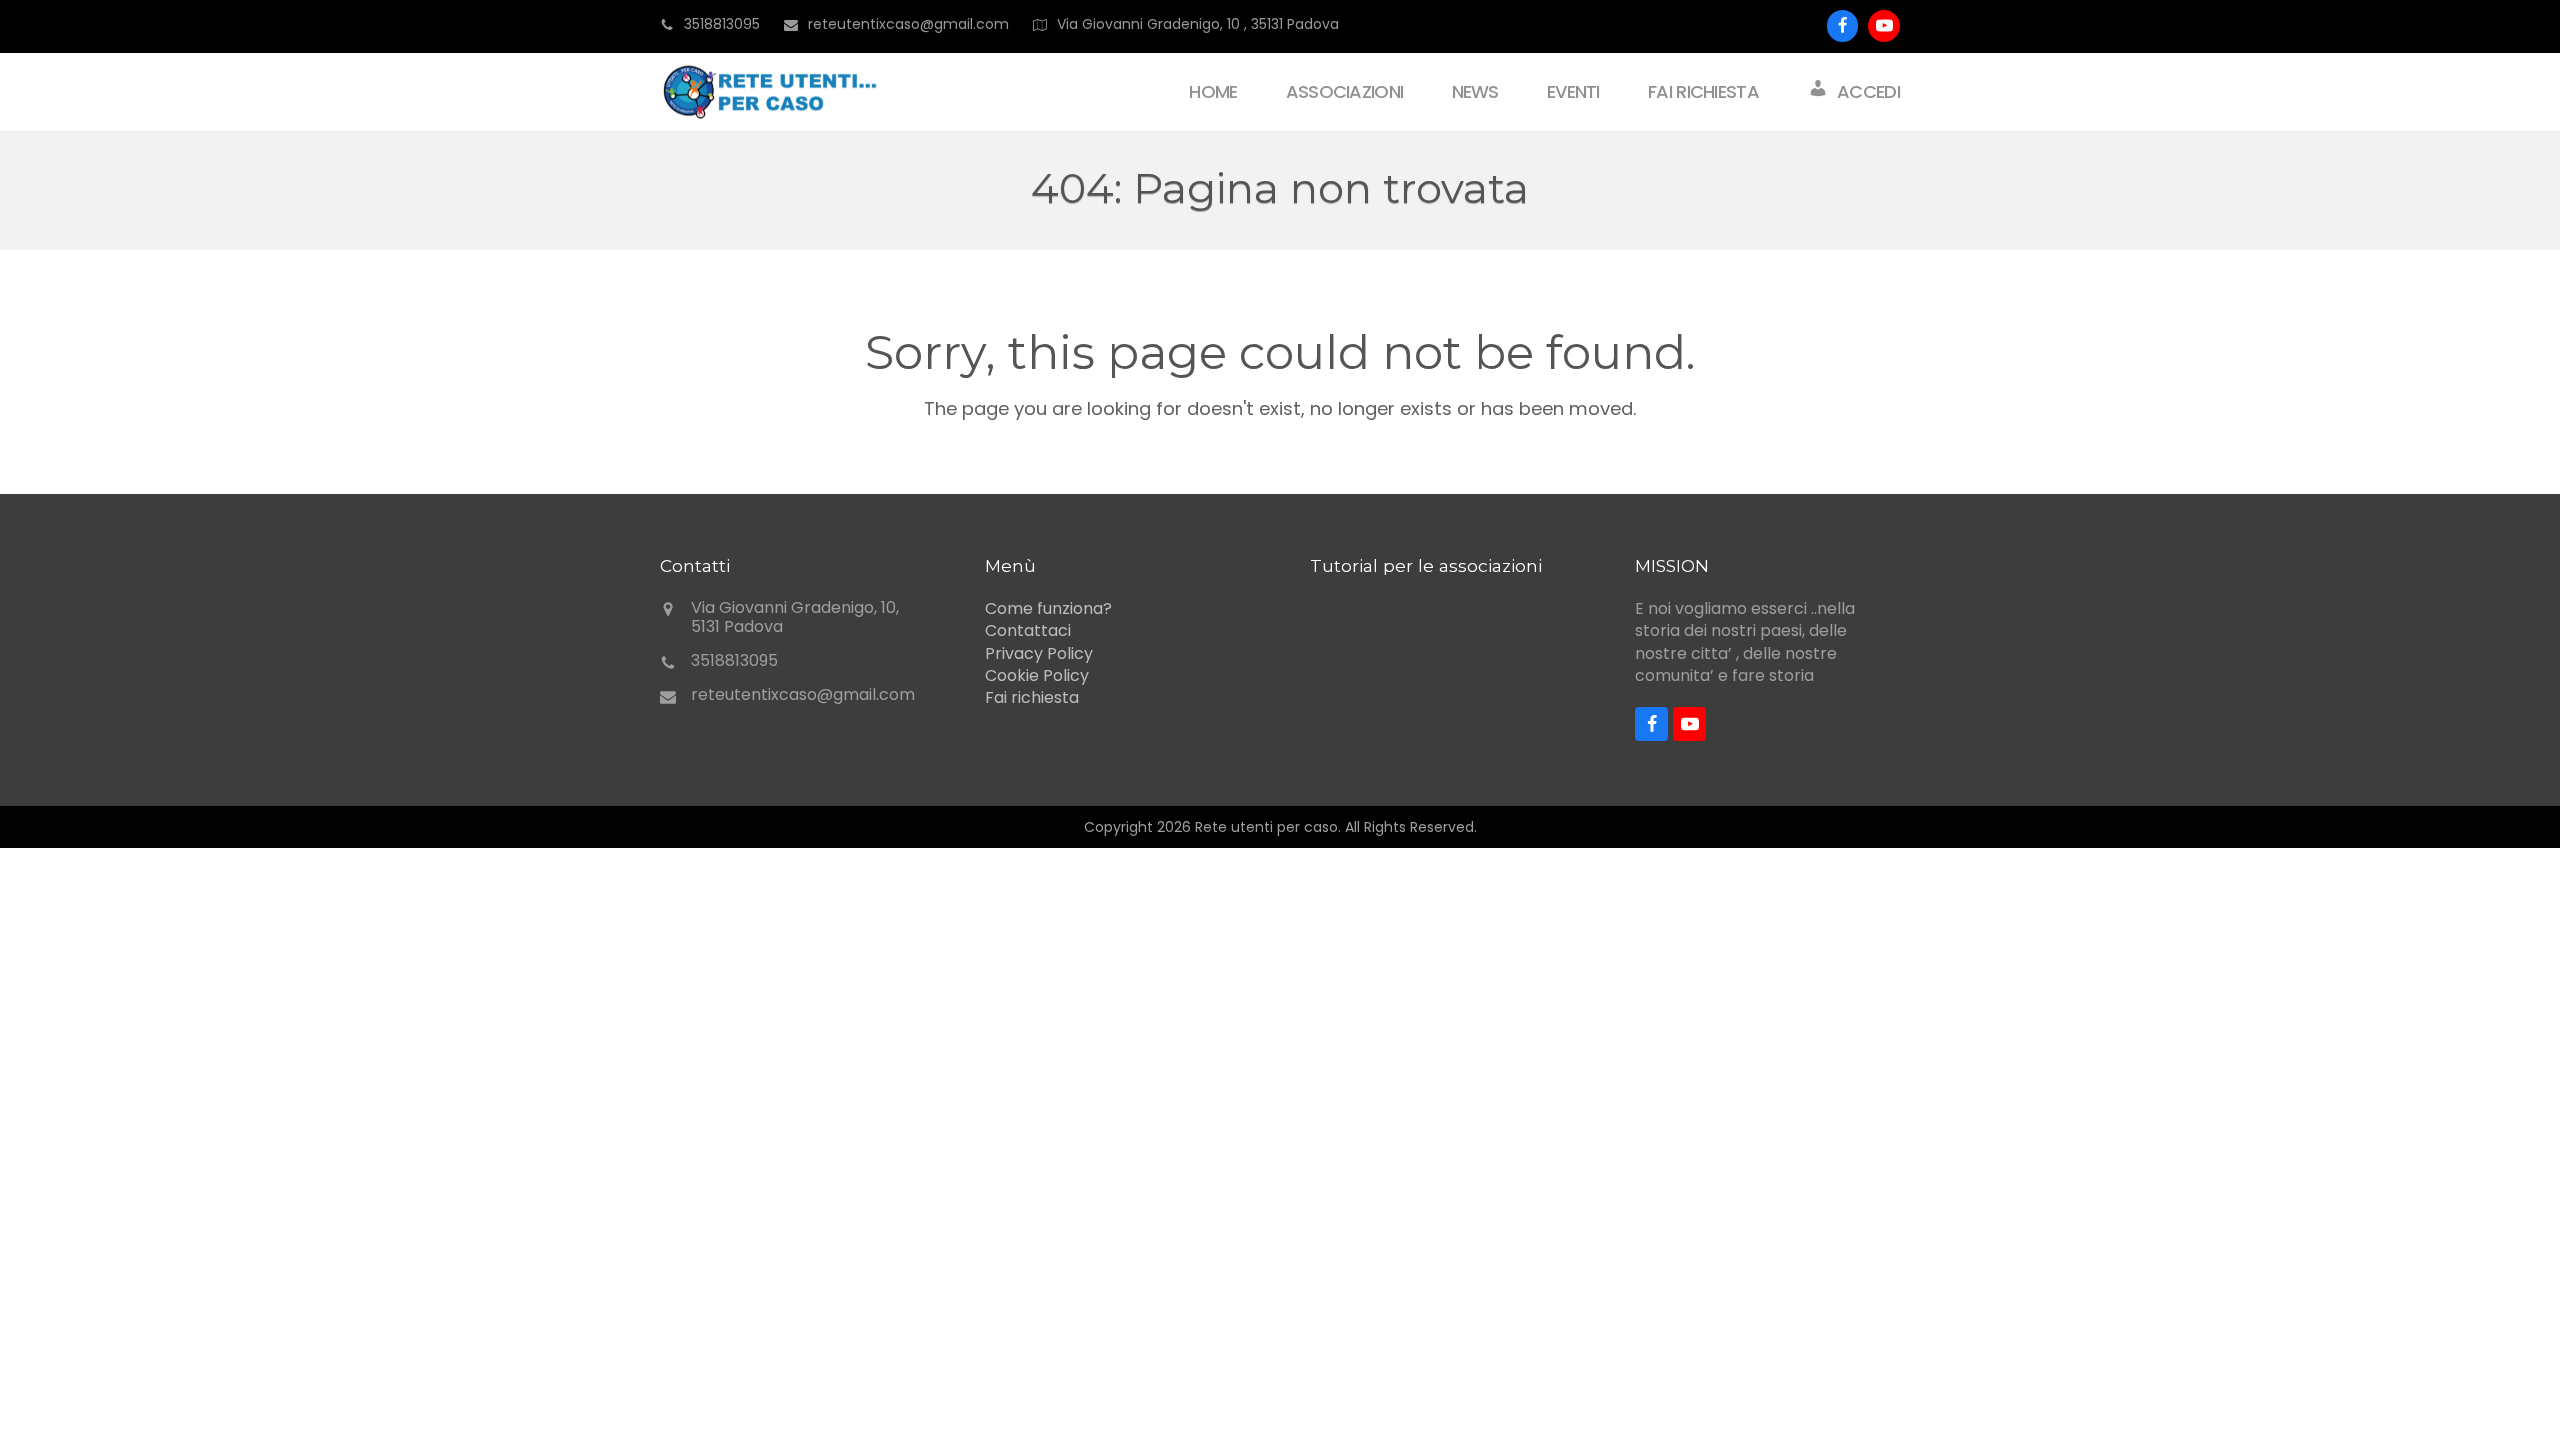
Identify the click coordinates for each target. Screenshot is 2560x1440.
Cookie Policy (1037, 675)
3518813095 (722, 24)
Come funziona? (1048, 608)
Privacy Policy (1039, 653)
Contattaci (1028, 630)
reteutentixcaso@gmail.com (803, 694)
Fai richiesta (1032, 697)
